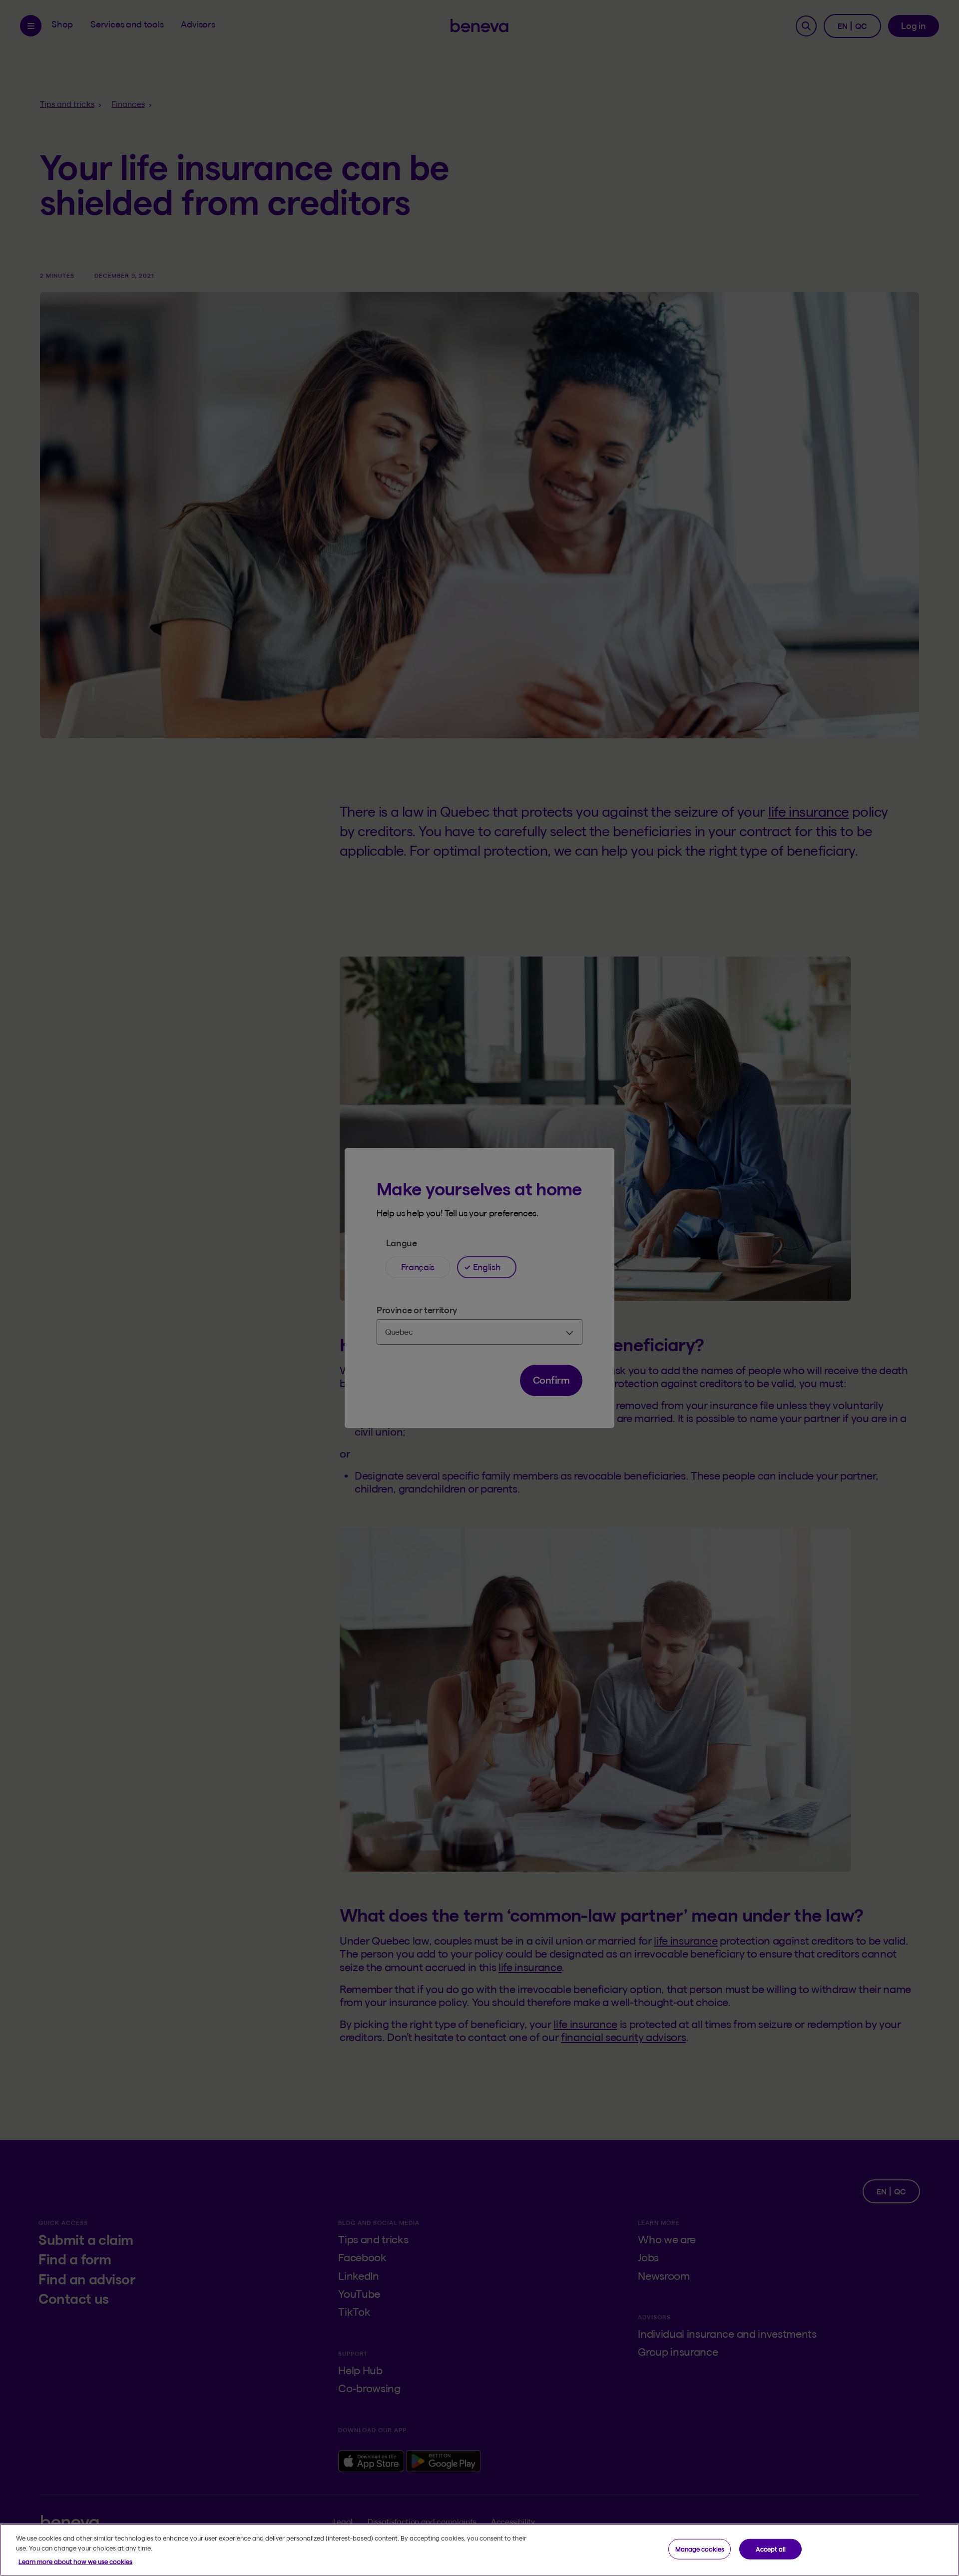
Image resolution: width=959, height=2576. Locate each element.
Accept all (771, 2549)
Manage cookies (700, 2549)
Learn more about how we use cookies (75, 2562)
